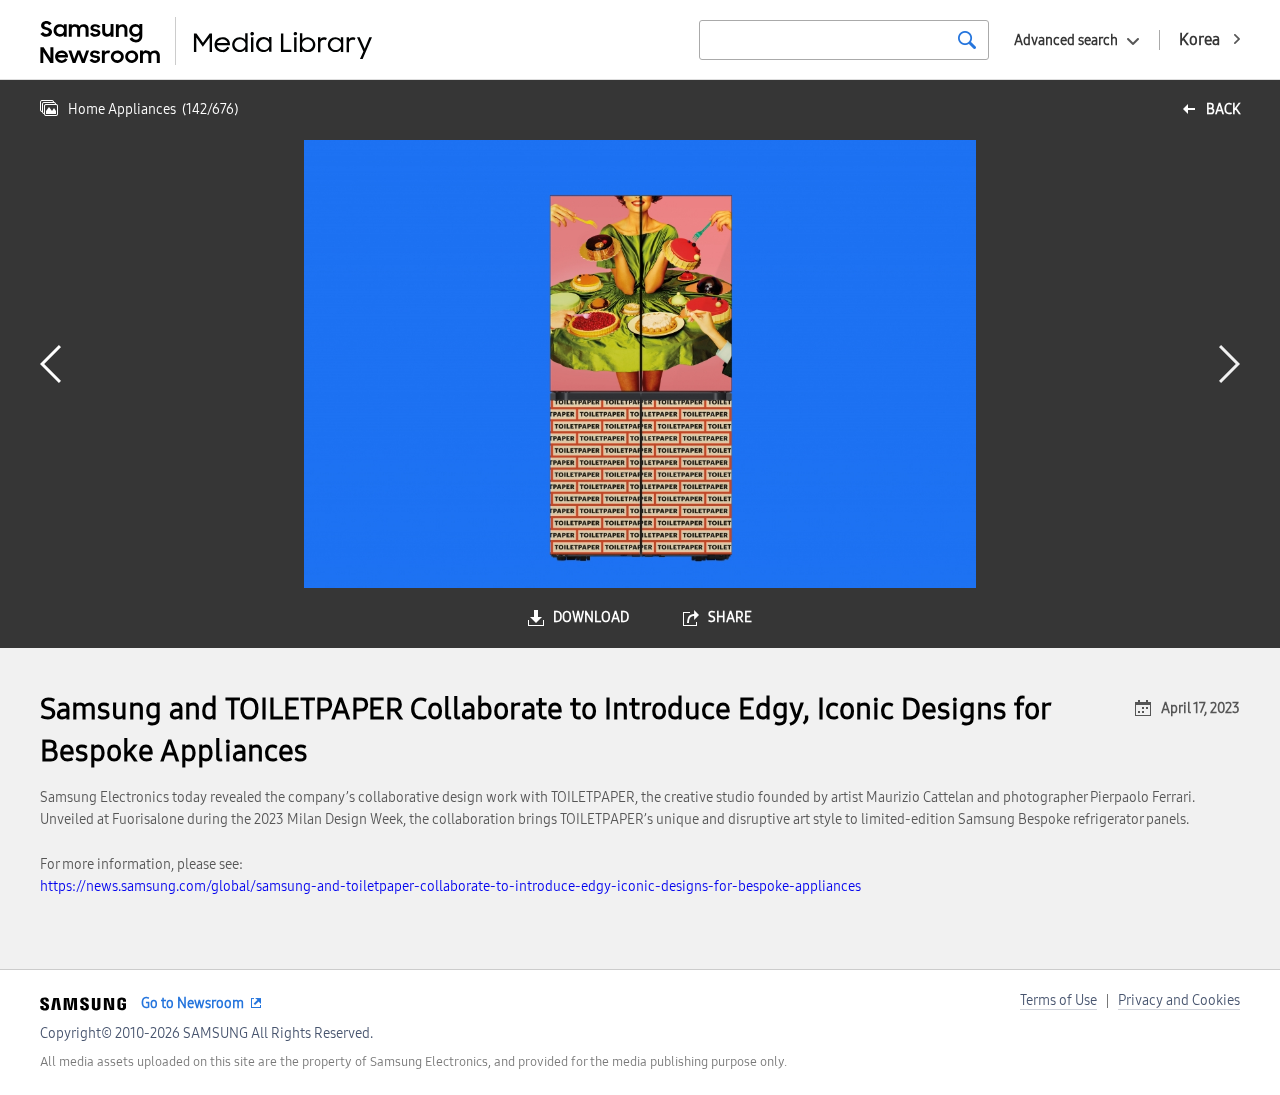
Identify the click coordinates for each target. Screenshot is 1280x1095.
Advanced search (1066, 40)
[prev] (50, 364)
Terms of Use (1058, 1000)
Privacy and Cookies (1179, 1000)
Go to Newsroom (192, 1003)
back (1223, 109)
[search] (967, 40)
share (730, 617)
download (591, 617)
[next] (1229, 364)
